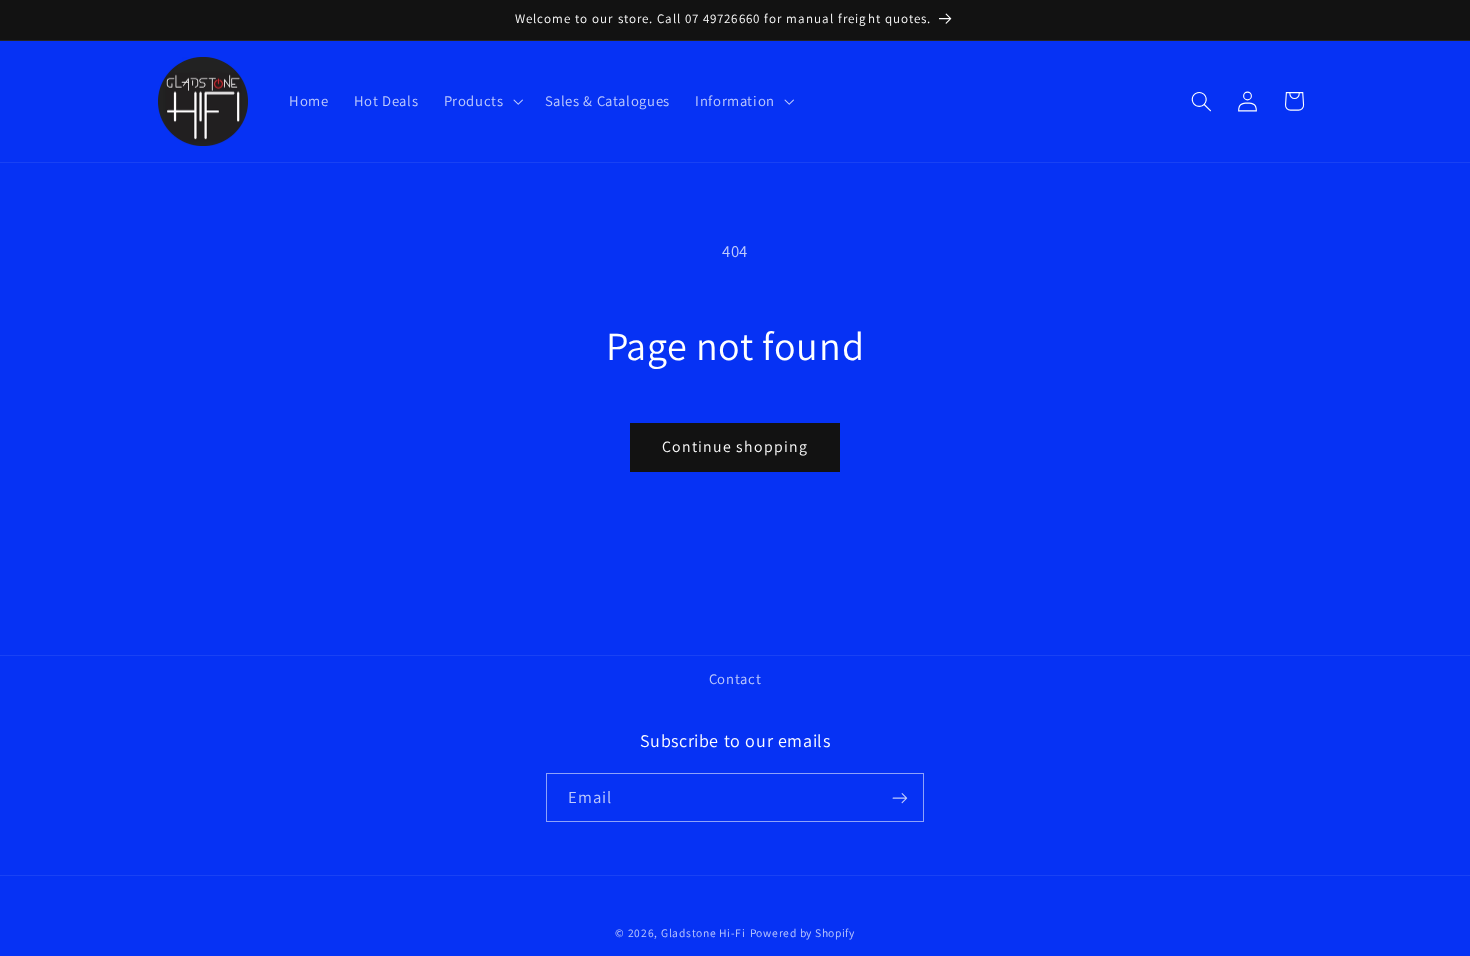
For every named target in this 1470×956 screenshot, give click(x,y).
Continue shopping (735, 446)
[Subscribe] (900, 797)
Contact (735, 678)
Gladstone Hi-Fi (703, 932)
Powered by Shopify (802, 932)
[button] (481, 101)
